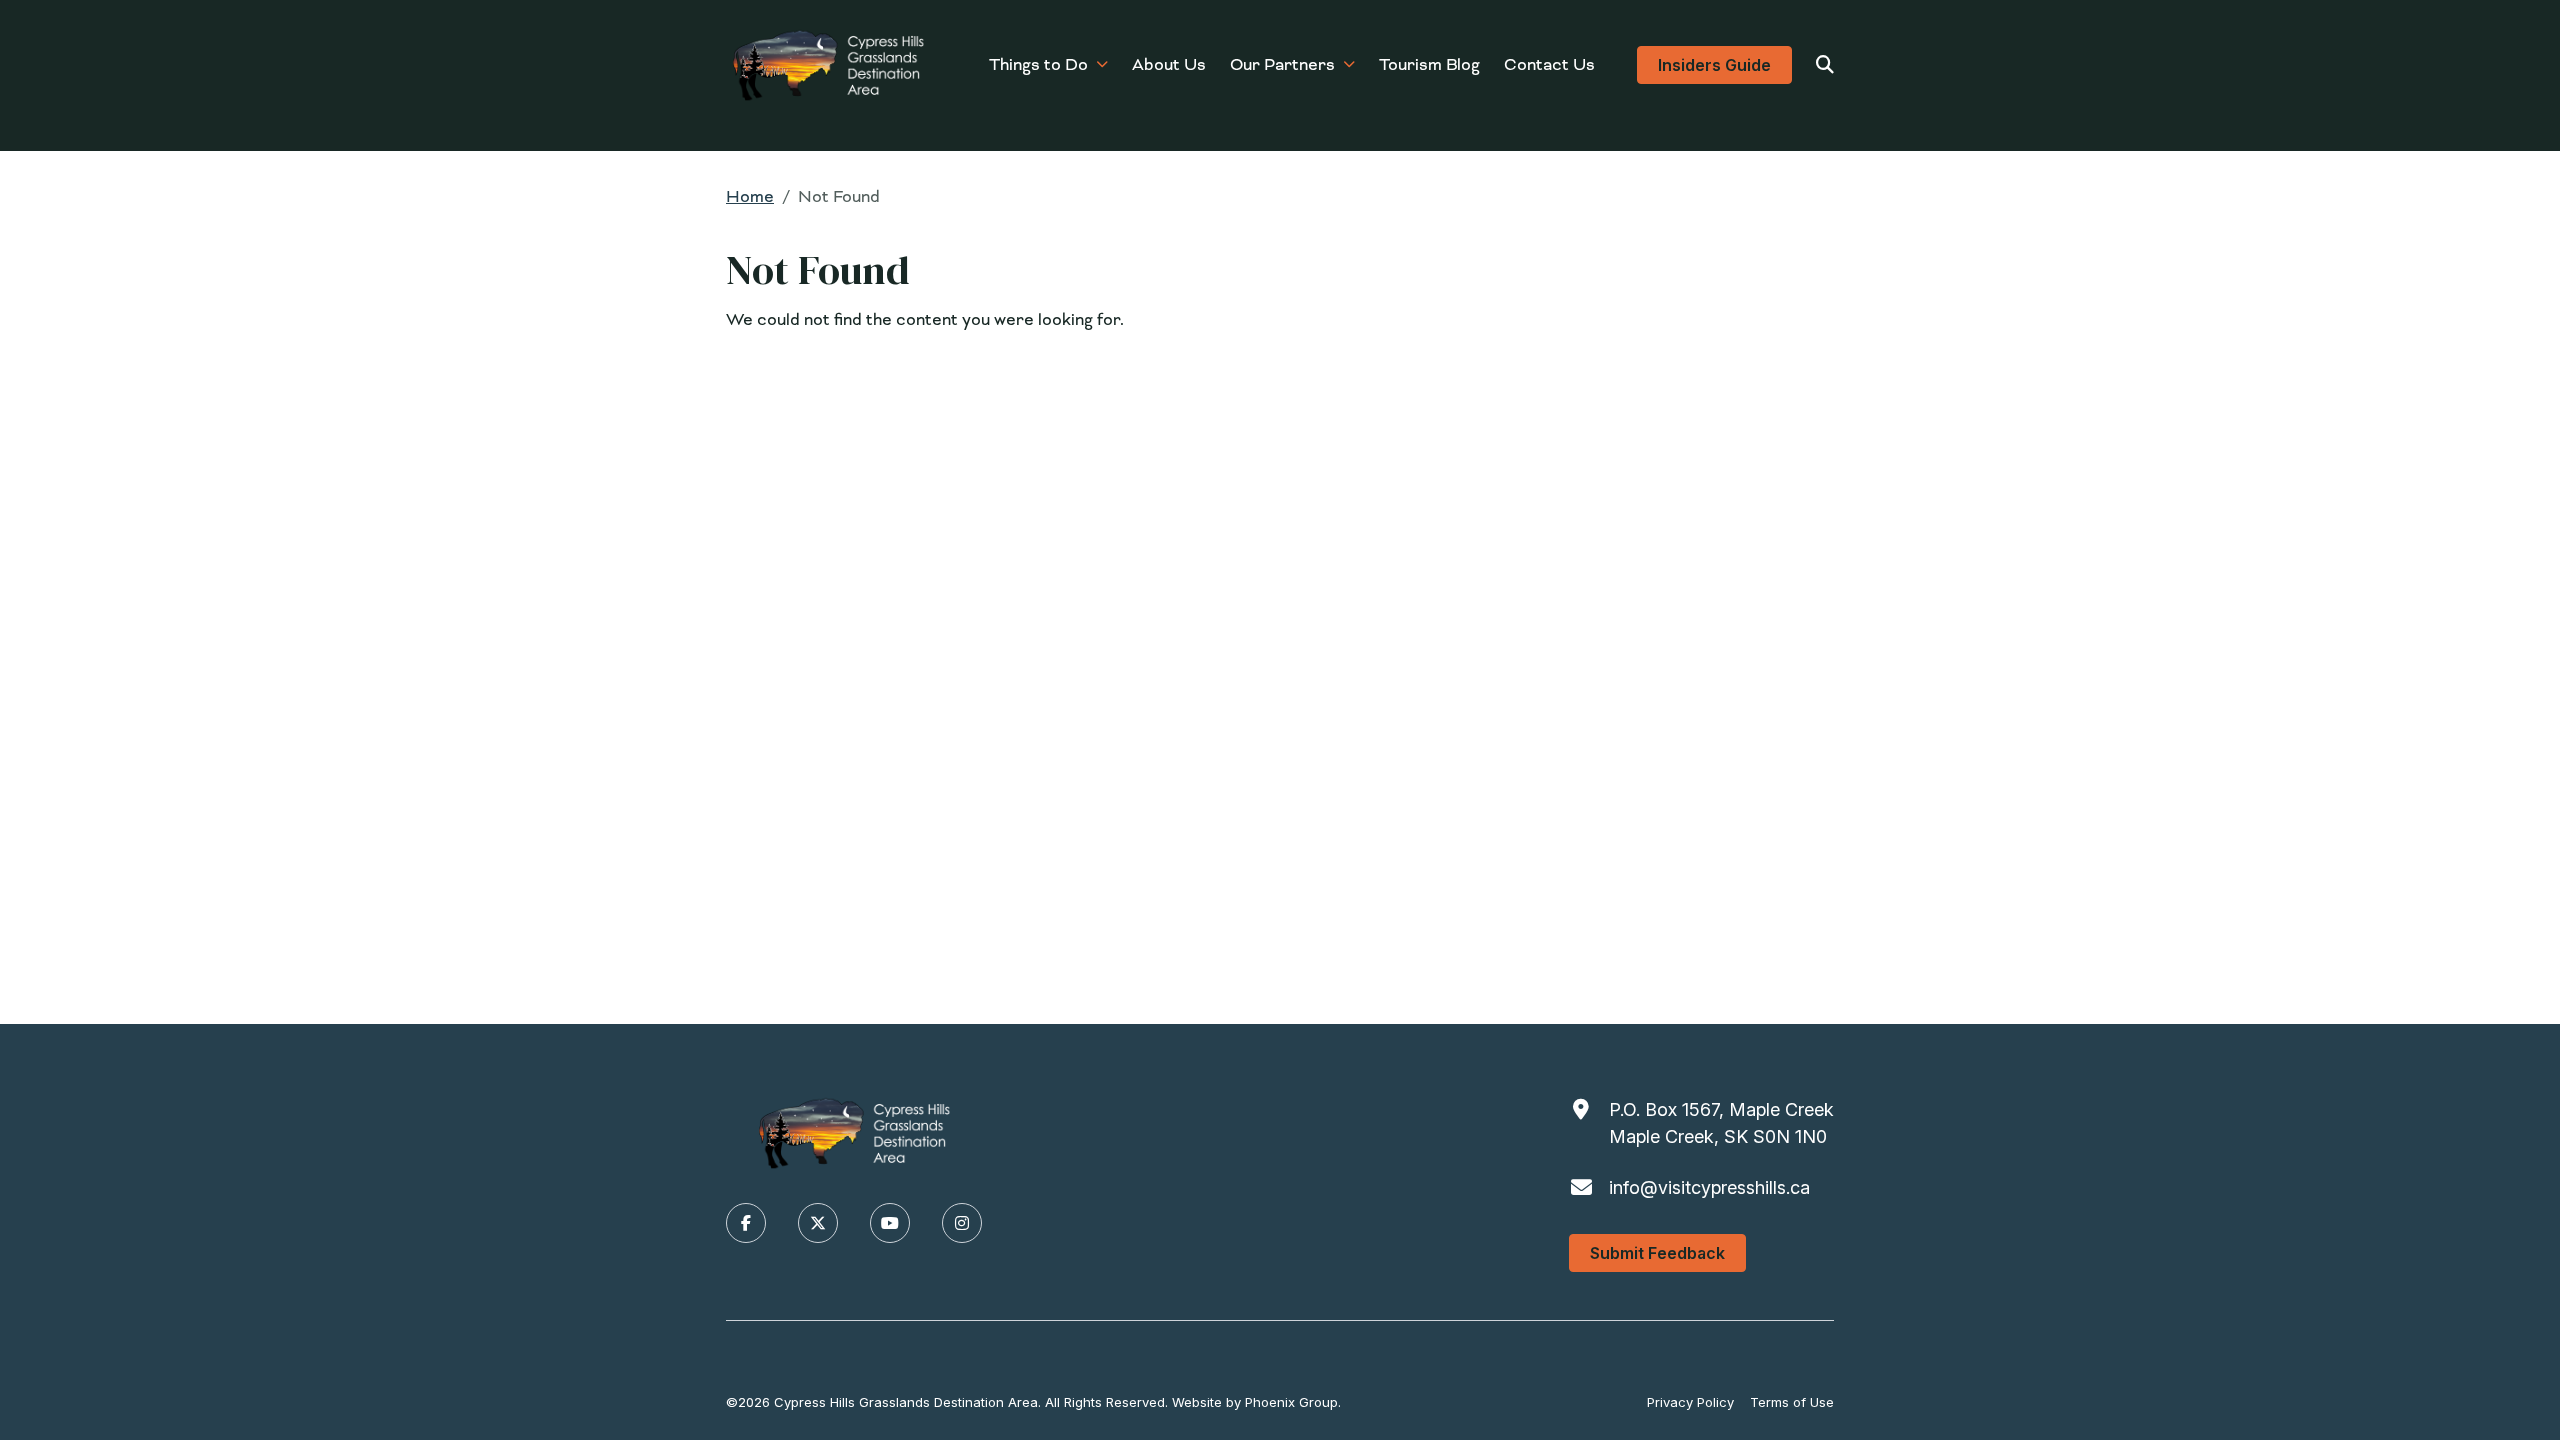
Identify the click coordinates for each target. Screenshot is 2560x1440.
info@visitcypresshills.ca (1709, 1187)
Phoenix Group (1291, 1402)
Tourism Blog (1429, 64)
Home (750, 196)
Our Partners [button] (1282, 64)
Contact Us (1549, 64)
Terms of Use (1792, 1402)
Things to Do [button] (1038, 64)
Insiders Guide (1714, 65)
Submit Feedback (1657, 1253)
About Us (1169, 64)
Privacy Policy (1690, 1402)
